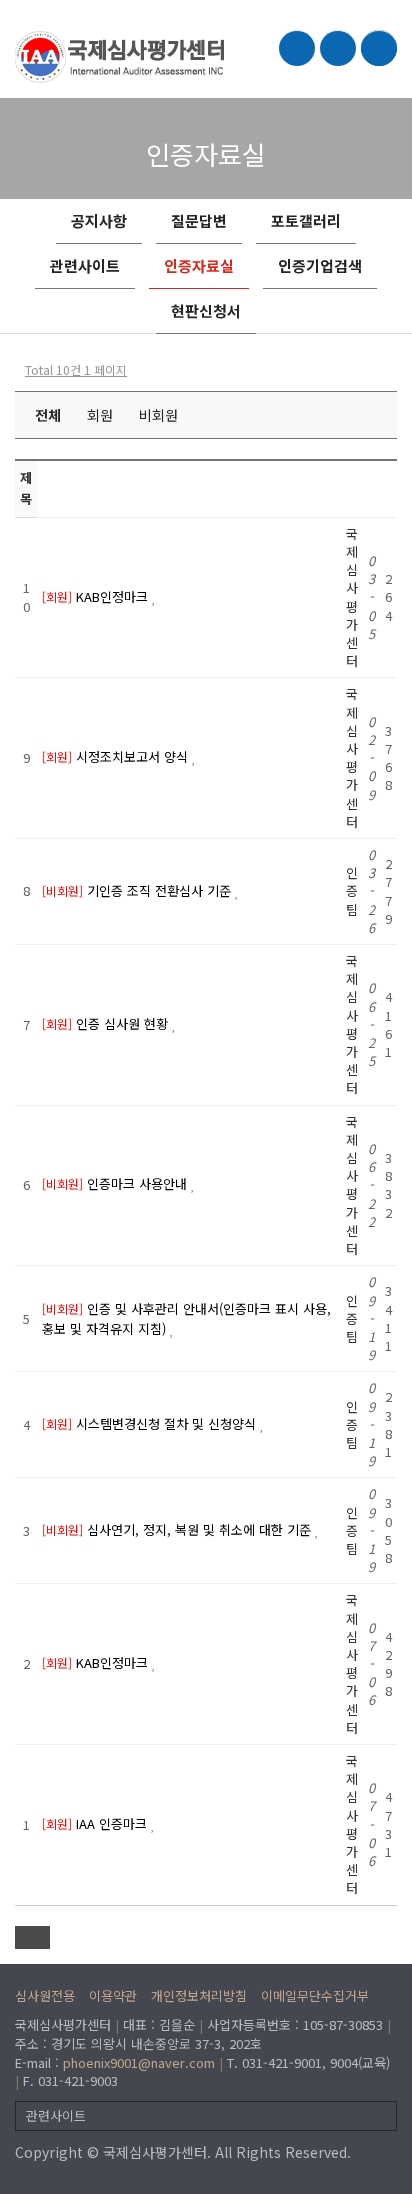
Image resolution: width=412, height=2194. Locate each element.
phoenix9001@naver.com (139, 2062)
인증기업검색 (320, 265)
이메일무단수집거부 (315, 1995)
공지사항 (99, 220)
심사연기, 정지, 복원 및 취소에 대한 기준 (201, 1529)
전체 (48, 415)
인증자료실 (199, 265)
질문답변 (199, 220)
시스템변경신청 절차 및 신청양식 (168, 1423)
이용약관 (113, 1995)
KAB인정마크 (114, 596)
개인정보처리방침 (199, 1995)
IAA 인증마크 (113, 1823)
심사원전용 (45, 1995)
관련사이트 (85, 265)
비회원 (158, 415)
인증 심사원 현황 (124, 1023)
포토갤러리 (306, 220)
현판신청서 (206, 310)
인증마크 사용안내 (139, 1183)
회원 (100, 415)
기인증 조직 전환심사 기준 (161, 890)
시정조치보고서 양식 (134, 756)
